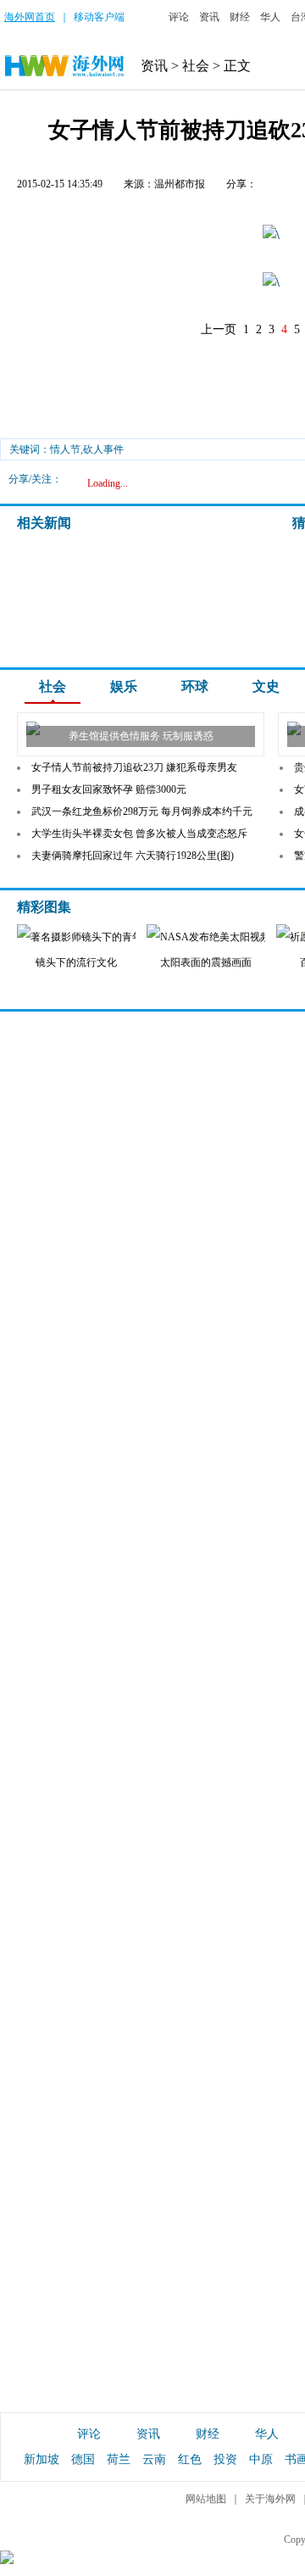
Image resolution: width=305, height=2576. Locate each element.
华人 (270, 17)
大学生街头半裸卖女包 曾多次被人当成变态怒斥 (139, 834)
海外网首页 (30, 17)
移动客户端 (99, 17)
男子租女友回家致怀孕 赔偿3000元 (109, 789)
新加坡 (42, 2459)
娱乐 (124, 686)
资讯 (209, 17)
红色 (190, 2459)
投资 (225, 2459)
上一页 (219, 329)
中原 (261, 2459)
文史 (266, 686)
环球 (195, 686)
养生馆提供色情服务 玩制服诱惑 (141, 736)
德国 (83, 2459)
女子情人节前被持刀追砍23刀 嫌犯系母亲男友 (134, 767)
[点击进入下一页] (271, 235)
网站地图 (206, 2499)
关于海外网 (270, 2499)
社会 (196, 66)
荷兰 (119, 2459)
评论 (179, 17)
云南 (154, 2459)
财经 (240, 17)
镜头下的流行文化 (76, 962)
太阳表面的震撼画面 (206, 962)
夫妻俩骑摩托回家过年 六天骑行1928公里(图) (133, 856)
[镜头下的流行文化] (93, 937)
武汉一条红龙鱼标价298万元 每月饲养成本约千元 (142, 811)
